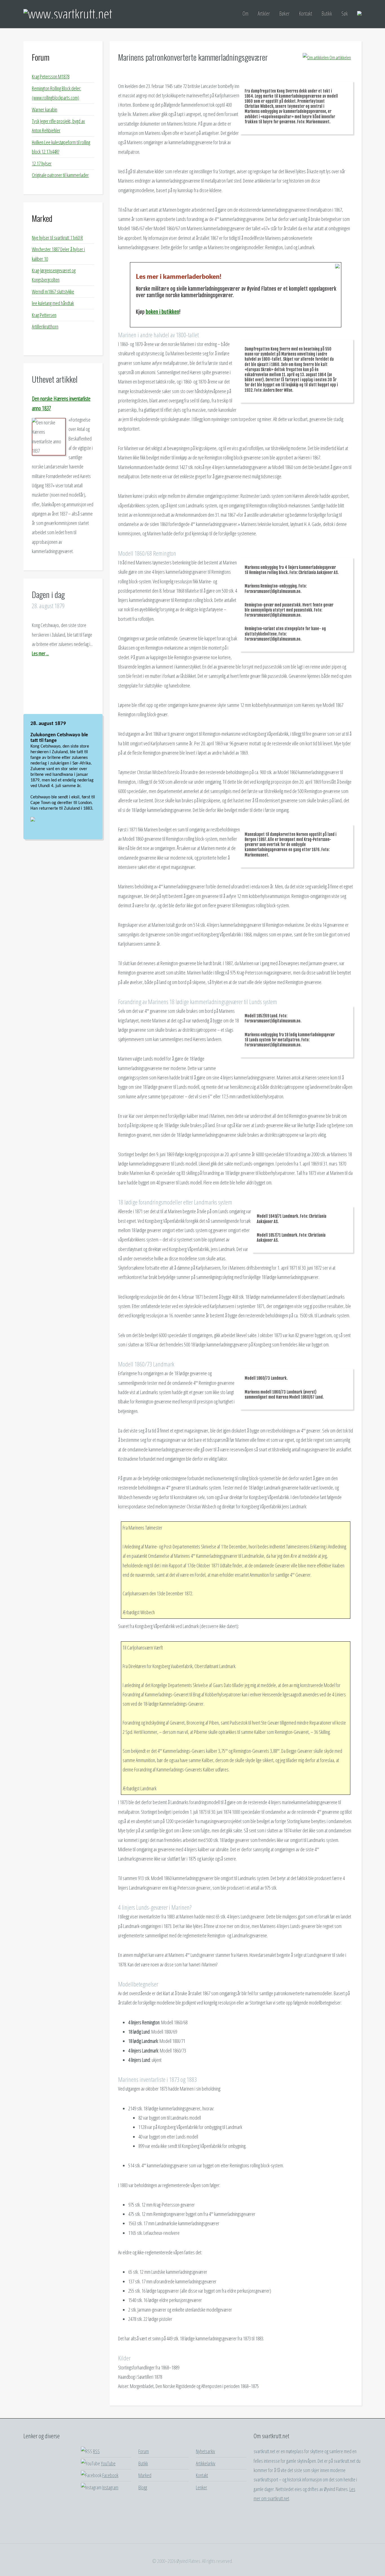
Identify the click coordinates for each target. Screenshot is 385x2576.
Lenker (202, 2487)
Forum (41, 57)
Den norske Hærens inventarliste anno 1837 (61, 403)
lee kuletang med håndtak (53, 303)
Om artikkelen (340, 58)
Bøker (284, 13)
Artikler (264, 13)
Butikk (327, 13)
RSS (96, 2451)
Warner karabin (45, 109)
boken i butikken (162, 312)
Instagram (110, 2487)
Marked (42, 218)
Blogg (143, 2487)
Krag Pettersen (44, 315)
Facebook (110, 2475)
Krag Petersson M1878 (51, 76)
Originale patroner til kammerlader (60, 175)
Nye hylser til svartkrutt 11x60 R (57, 238)
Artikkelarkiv (206, 2463)
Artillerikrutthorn (45, 327)
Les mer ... (40, 653)
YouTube (108, 2463)
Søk (345, 13)
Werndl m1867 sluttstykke (53, 292)
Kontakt (305, 13)
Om (245, 13)
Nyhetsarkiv (205, 2451)
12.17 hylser (42, 163)
